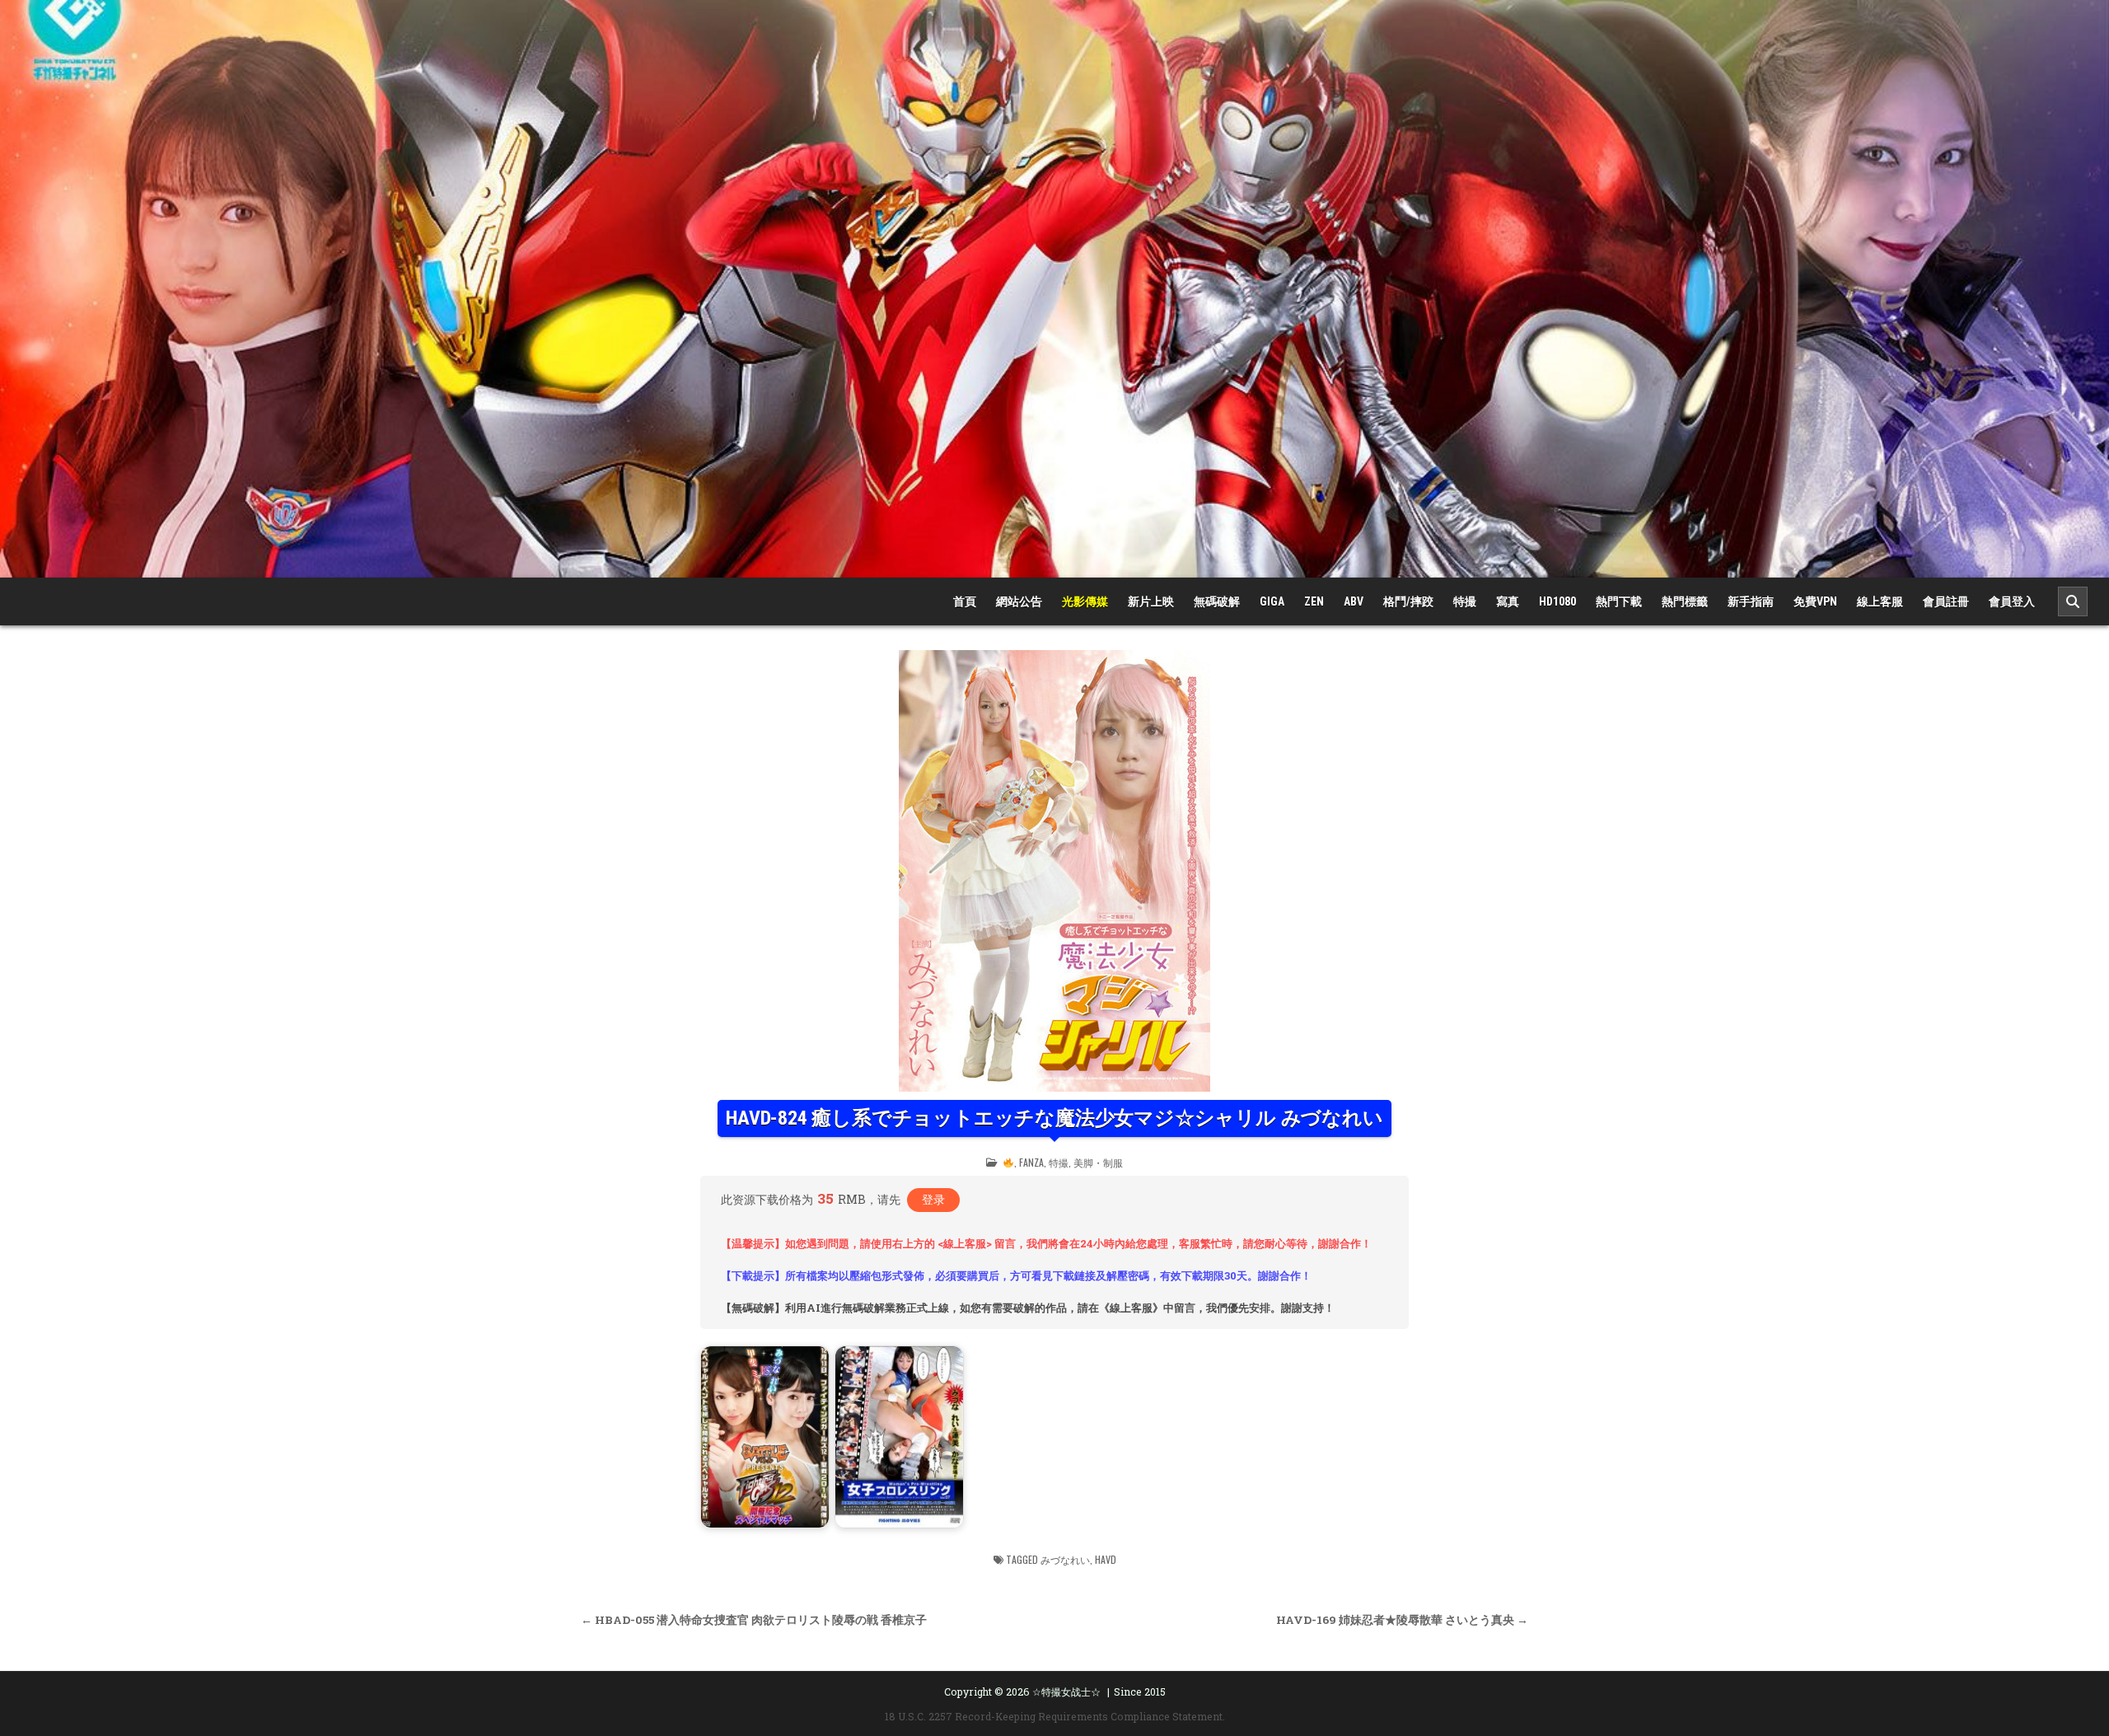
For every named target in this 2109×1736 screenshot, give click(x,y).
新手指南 (1751, 601)
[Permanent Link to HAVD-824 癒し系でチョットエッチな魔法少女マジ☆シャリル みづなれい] (1054, 871)
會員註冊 (1946, 601)
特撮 (1465, 601)
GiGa (1272, 601)
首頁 (965, 601)
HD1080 (1557, 601)
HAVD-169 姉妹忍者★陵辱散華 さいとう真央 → (1402, 1620)
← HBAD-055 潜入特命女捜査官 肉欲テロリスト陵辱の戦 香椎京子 (754, 1620)
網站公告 (1019, 601)
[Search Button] (2073, 601)
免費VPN (1815, 601)
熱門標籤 (1685, 601)
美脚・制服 (1098, 1162)
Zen (1314, 601)
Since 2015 (1140, 1692)
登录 (933, 1199)
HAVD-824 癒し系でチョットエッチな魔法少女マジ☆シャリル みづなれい (1054, 1118)
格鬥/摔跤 (1408, 601)
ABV (1354, 601)
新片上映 (1151, 601)
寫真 (1508, 601)
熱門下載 (1619, 601)
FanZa (1031, 1162)
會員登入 (2012, 601)
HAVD (1106, 1559)
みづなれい (1065, 1559)
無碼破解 (1217, 601)
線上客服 (1880, 601)
